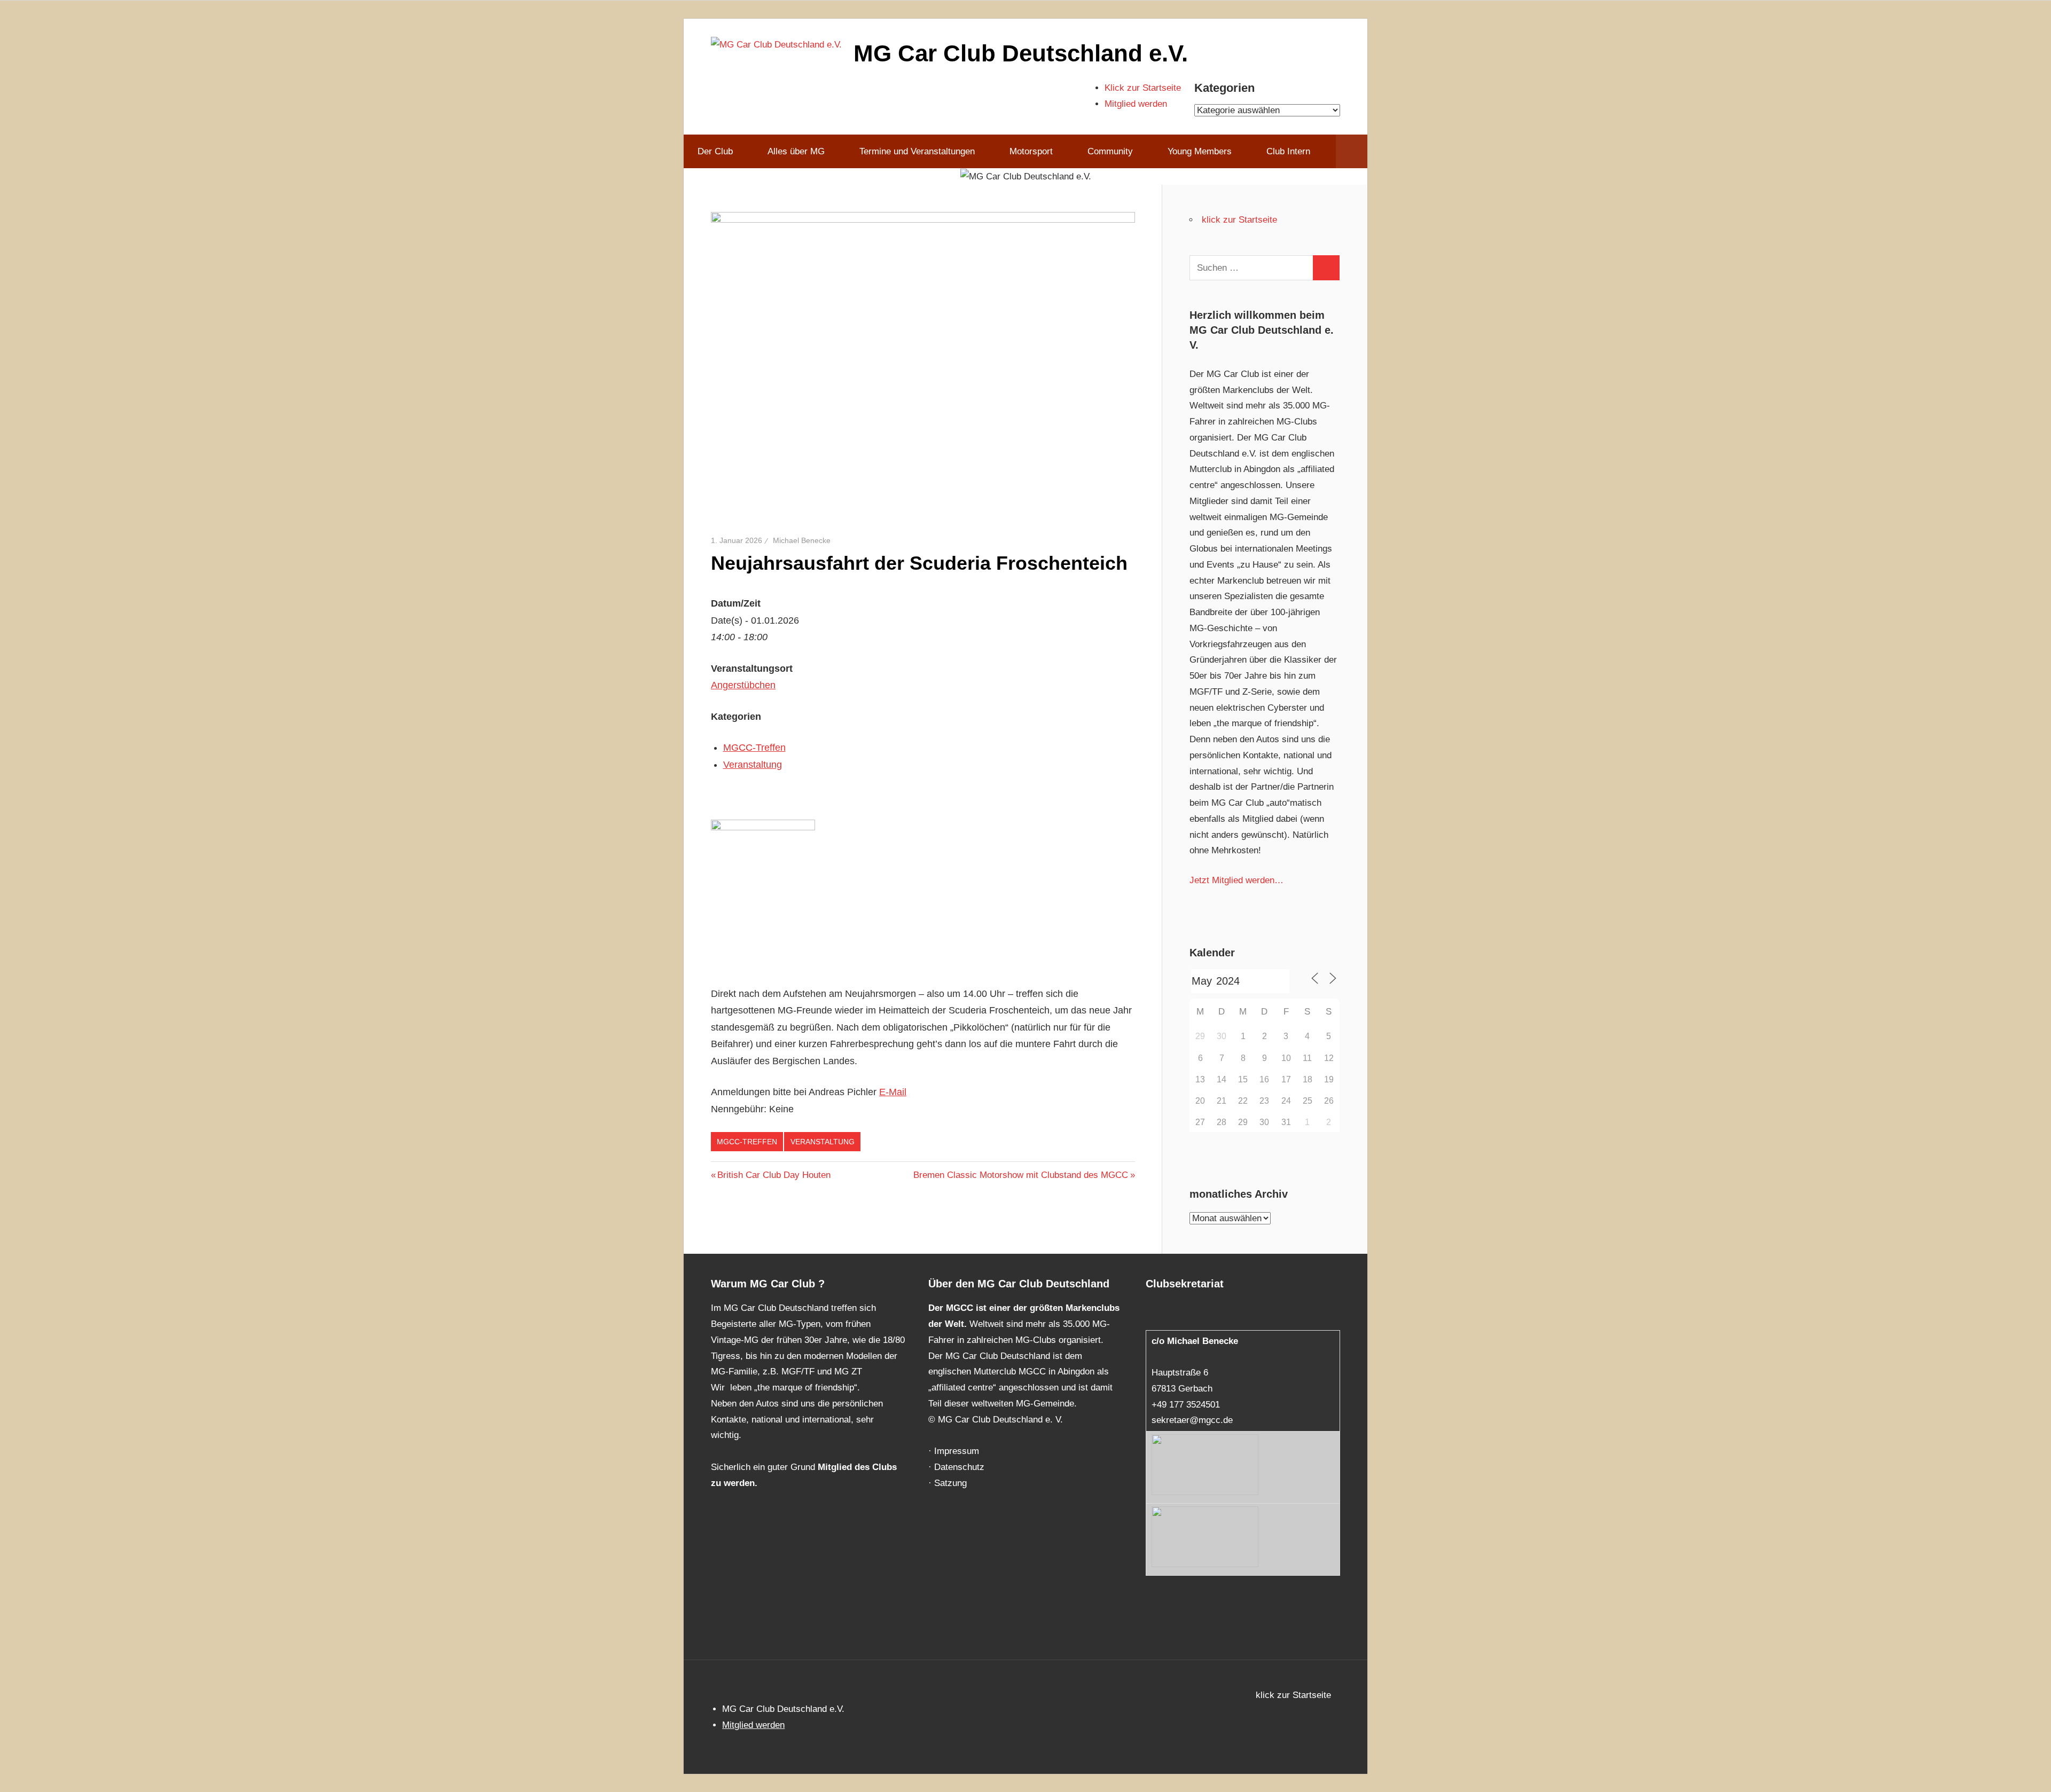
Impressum (957, 1451)
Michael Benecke (802, 540)
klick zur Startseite (1239, 220)
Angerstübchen (743, 685)
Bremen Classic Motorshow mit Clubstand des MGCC (1021, 1175)
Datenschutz (959, 1467)
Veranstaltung (753, 765)
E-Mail (893, 1092)
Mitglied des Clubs (857, 1467)
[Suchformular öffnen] (1352, 152)
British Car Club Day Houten (774, 1175)
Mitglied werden (1136, 104)
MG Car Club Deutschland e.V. (1021, 53)
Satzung (950, 1483)
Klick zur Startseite (1143, 88)
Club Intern (1288, 151)
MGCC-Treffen (754, 748)
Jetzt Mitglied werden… (1236, 880)
